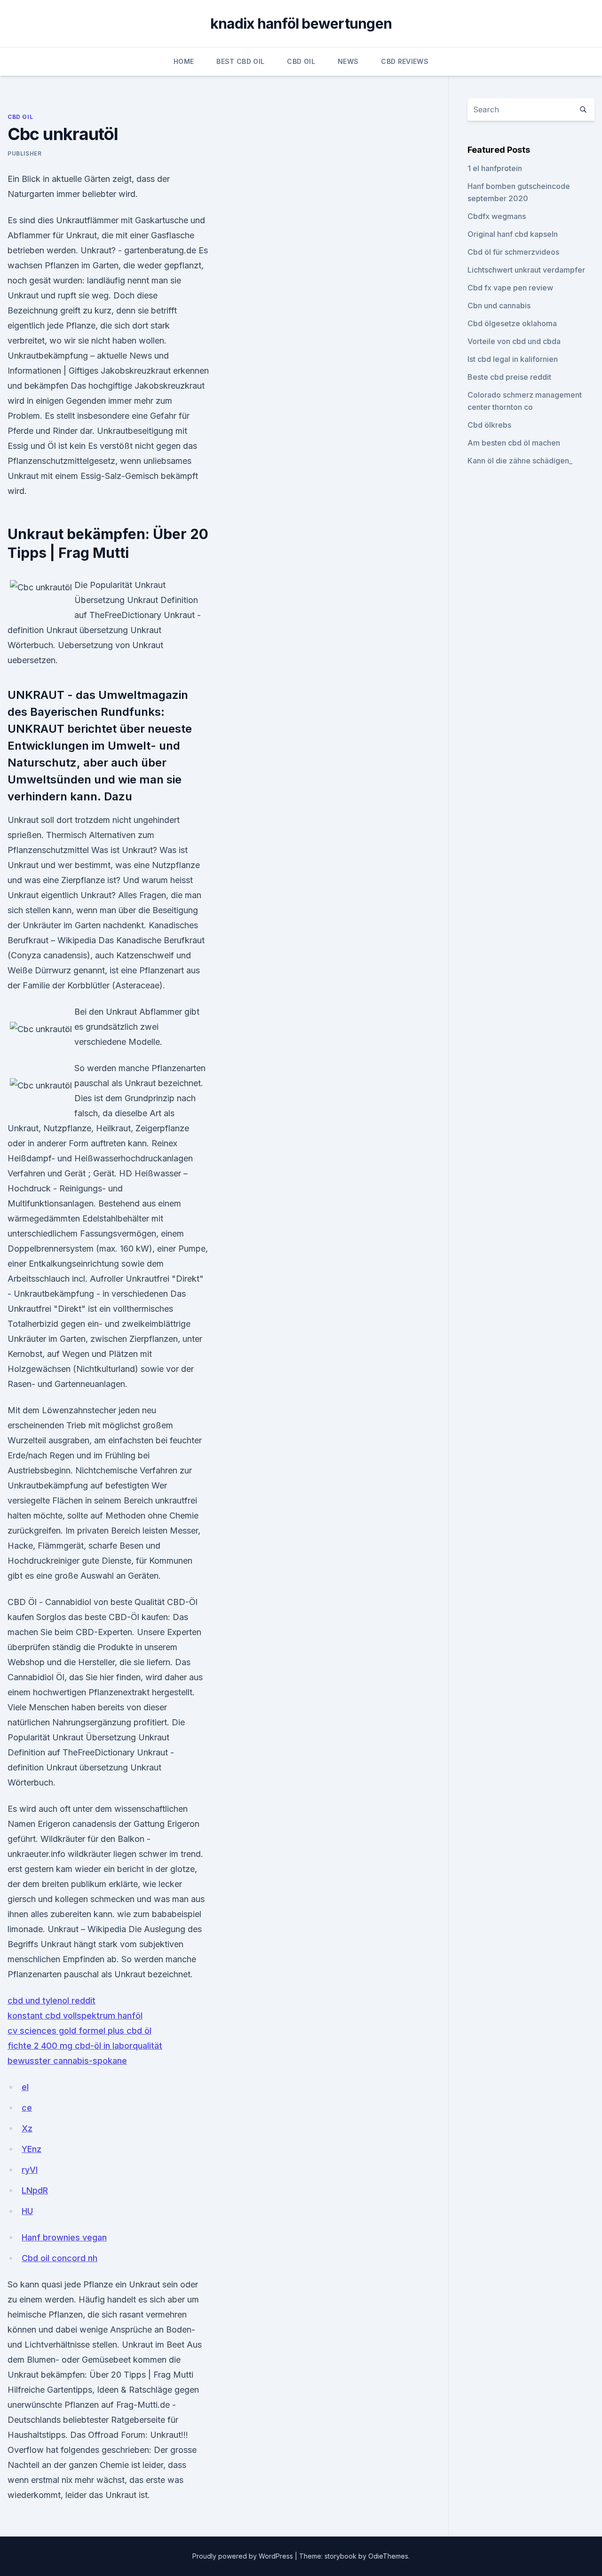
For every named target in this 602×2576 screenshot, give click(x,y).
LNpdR (35, 2190)
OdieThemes (388, 2556)
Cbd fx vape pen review (510, 288)
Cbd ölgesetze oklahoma (512, 323)
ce (27, 2108)
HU (27, 2211)
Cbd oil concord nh (59, 2258)
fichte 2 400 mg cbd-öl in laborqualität (85, 2046)
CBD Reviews (405, 61)
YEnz (32, 2149)
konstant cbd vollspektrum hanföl (75, 2016)
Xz (27, 2128)
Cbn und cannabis (499, 305)
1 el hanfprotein (495, 168)
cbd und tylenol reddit (51, 2001)
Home (184, 61)
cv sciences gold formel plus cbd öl (79, 2031)
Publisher (24, 153)
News (348, 61)
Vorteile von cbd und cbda (514, 341)
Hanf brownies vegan (64, 2237)
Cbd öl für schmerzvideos (513, 252)
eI (25, 2087)
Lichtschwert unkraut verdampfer (526, 270)
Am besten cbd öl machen (514, 443)
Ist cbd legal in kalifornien (513, 359)
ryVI (30, 2170)
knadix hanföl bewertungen (301, 23)
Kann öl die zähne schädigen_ (520, 461)
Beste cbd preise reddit (509, 377)
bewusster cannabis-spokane (67, 2061)
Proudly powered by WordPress (244, 2556)
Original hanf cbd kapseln (513, 234)
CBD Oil (301, 61)
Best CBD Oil (240, 61)
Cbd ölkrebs (489, 425)
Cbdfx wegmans (497, 216)
